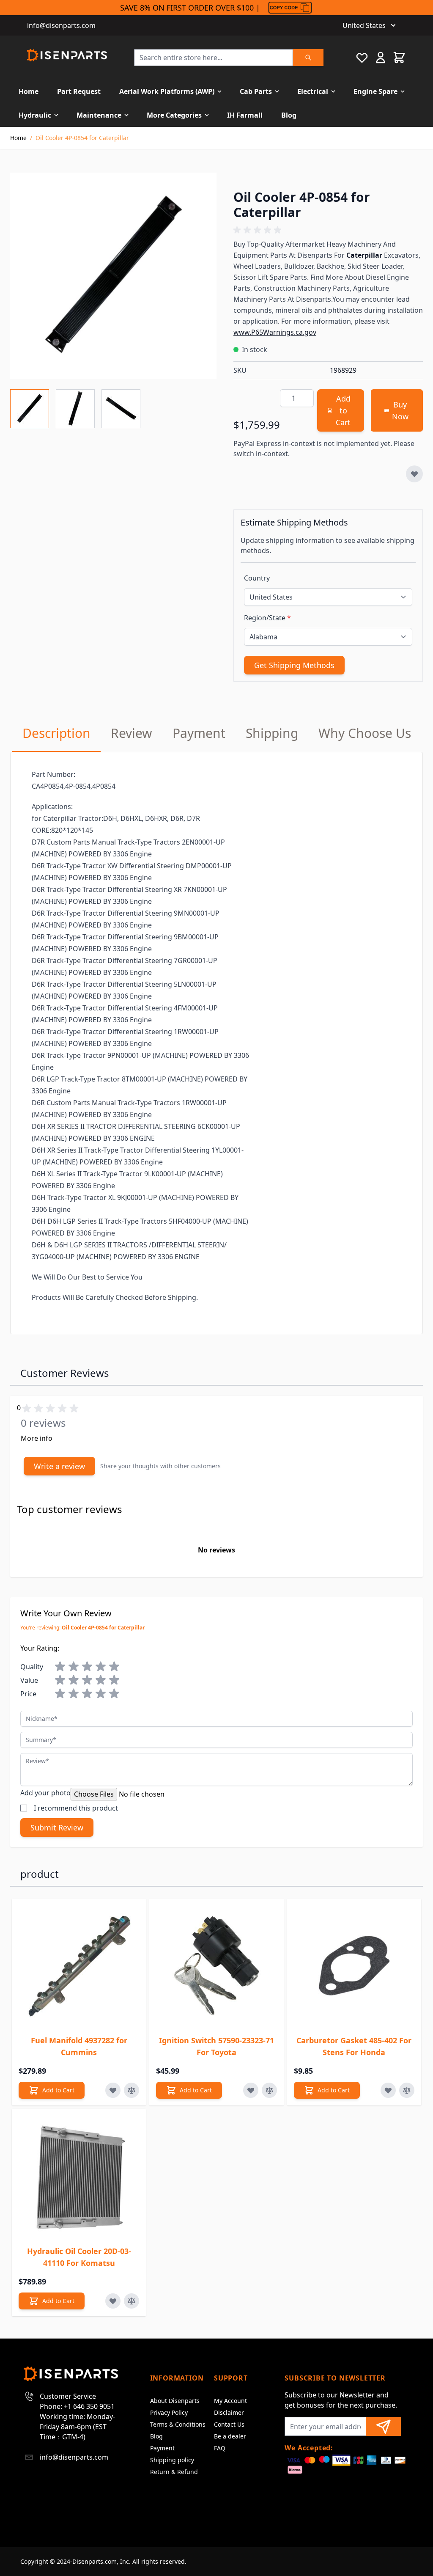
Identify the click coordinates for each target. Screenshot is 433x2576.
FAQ (220, 2448)
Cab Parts (256, 91)
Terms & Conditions (178, 2424)
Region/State (267, 618)
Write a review (59, 1466)
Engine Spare (375, 91)
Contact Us (229, 2424)
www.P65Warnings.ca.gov (275, 332)
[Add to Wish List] (414, 474)
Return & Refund (174, 2472)
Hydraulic (35, 115)
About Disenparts (175, 2401)
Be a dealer (230, 2436)
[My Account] (381, 58)
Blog (289, 115)
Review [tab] (132, 733)
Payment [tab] (199, 733)
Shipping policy (172, 2460)
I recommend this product (76, 1808)
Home (29, 91)
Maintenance (99, 115)
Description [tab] (56, 733)
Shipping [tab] (272, 733)
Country (257, 578)
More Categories (174, 115)
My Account (230, 2401)
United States (364, 25)
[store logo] (67, 55)
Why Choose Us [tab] (365, 733)
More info (37, 1438)
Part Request (79, 91)
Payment (162, 2448)
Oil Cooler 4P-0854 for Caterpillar (82, 138)
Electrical (313, 91)
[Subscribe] (384, 2426)
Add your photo (45, 1793)
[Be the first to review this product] (328, 230)
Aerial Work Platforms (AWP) (167, 91)
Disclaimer (229, 2412)
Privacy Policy (169, 2412)
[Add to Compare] (132, 2090)
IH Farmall (245, 115)
